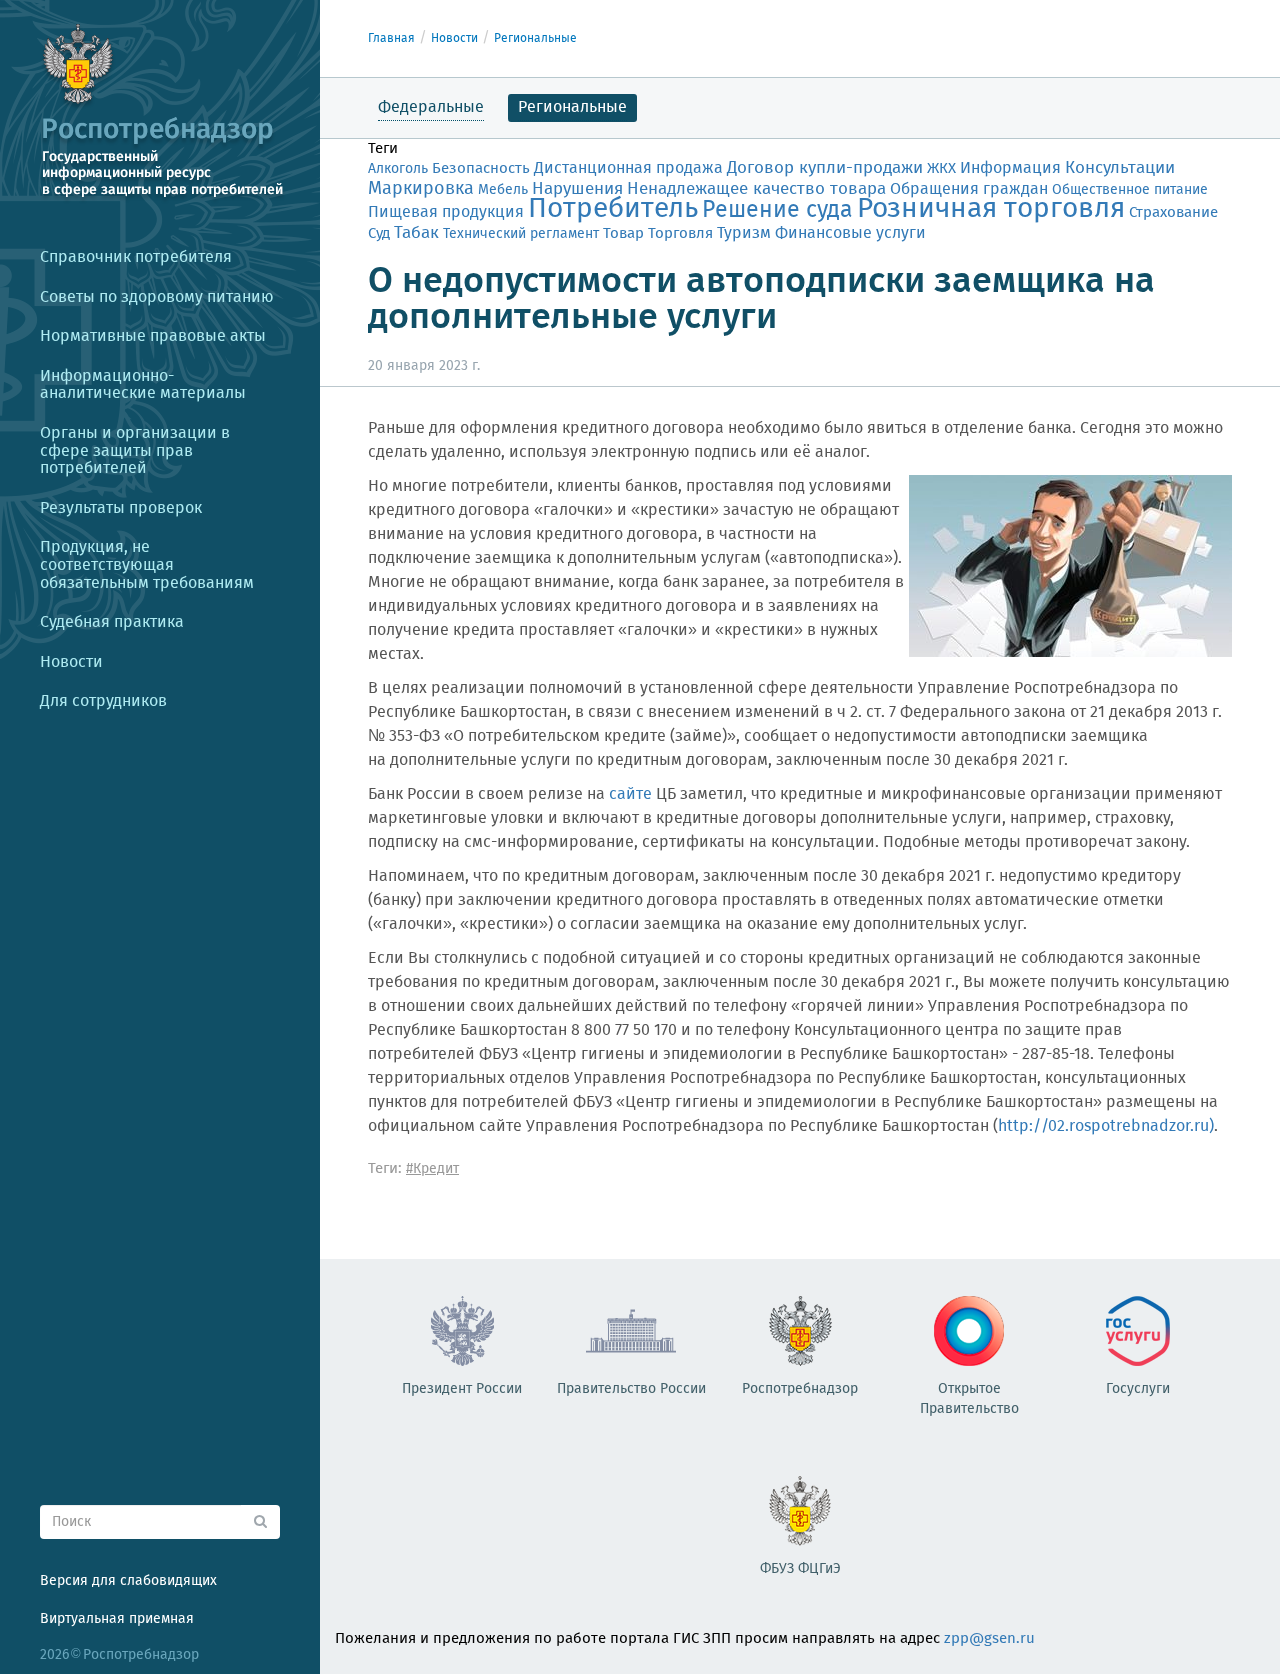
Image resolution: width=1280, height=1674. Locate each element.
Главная (391, 38)
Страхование (1173, 213)
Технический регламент (521, 234)
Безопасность (481, 169)
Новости (454, 38)
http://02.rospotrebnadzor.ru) (1106, 1126)
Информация (1010, 168)
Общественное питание (1130, 190)
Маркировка (421, 189)
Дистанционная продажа (628, 168)
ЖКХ (941, 169)
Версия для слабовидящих (128, 1581)
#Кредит (432, 1169)
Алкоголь (398, 169)
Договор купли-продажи (825, 168)
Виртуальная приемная (117, 1619)
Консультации (1120, 168)
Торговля (680, 233)
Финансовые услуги (850, 233)
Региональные (535, 38)
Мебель (503, 190)
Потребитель (613, 209)
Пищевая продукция (446, 212)
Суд (379, 234)
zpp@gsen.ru (989, 1639)
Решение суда (777, 210)
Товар (623, 233)
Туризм (744, 234)
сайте (630, 794)
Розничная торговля (991, 209)
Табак (416, 233)
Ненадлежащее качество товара (756, 189)
